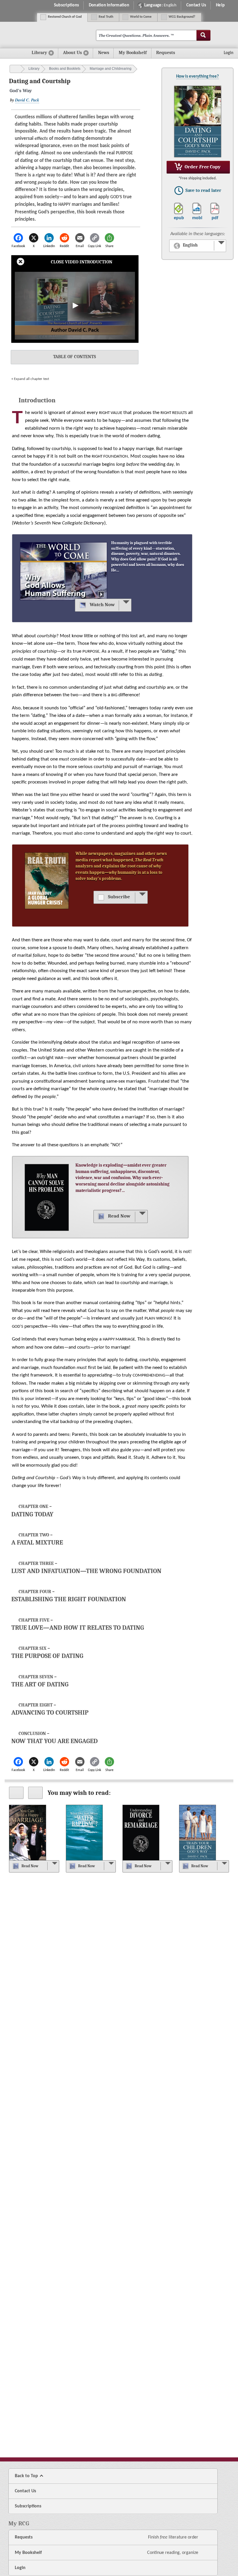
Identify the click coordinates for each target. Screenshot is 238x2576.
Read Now (119, 1216)
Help (220, 5)
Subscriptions (66, 5)
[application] (75, 306)
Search (203, 35)
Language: (160, 5)
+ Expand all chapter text (30, 379)
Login (20, 2568)
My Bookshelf (133, 53)
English (190, 245)
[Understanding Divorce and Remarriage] (141, 1833)
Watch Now (102, 605)
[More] (125, 605)
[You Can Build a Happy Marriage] (27, 1833)
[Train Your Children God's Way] (198, 1833)
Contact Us (196, 5)
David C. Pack (27, 100)
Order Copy (202, 167)
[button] (75, 306)
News (104, 53)
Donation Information (109, 5)
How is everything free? (198, 76)
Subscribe (119, 897)
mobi (197, 218)
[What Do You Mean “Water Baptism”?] (84, 1833)
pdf (215, 218)
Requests (171, 54)
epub (179, 218)
